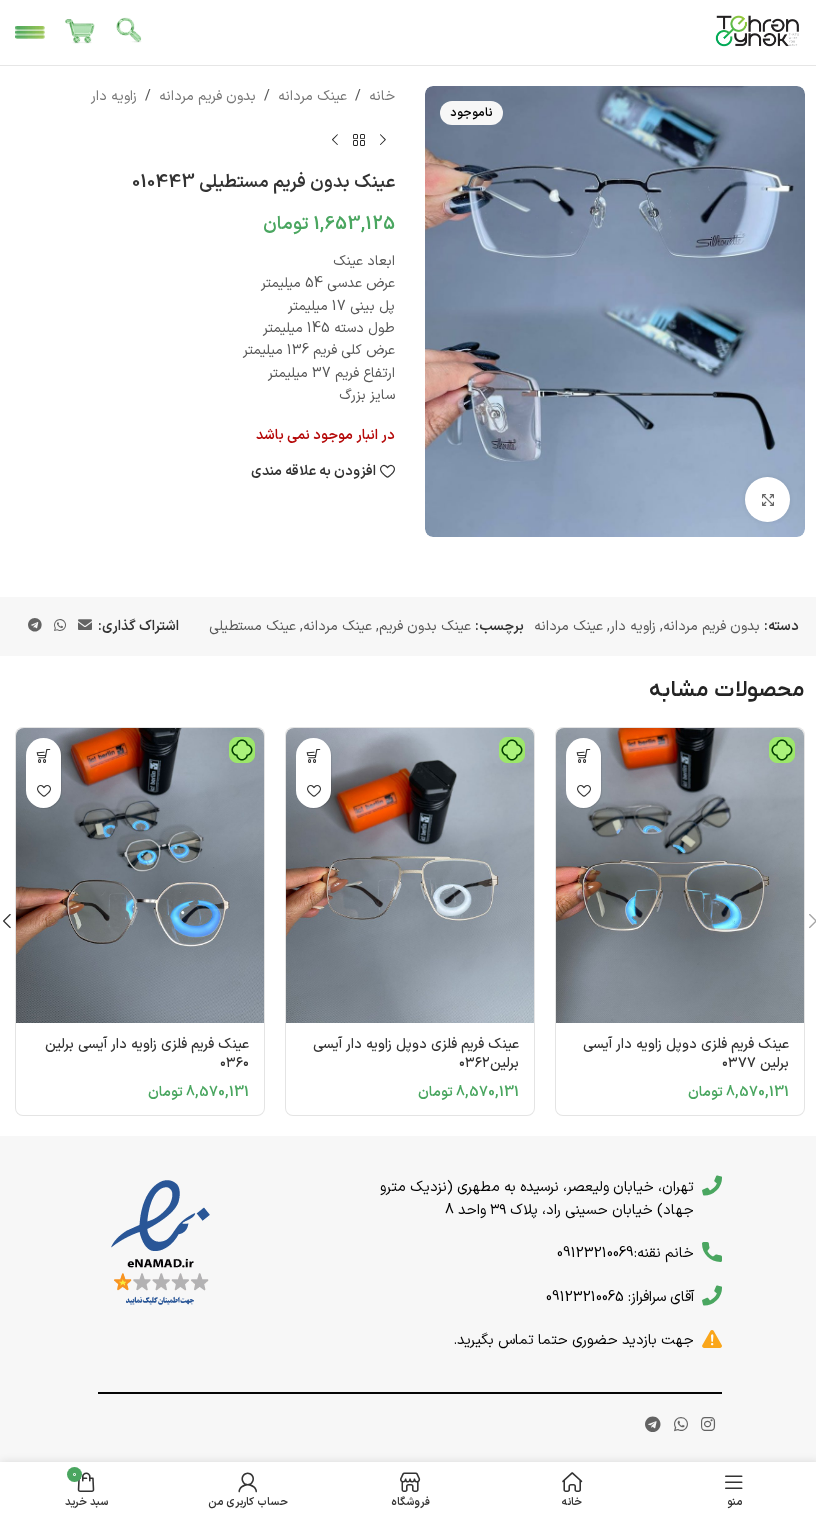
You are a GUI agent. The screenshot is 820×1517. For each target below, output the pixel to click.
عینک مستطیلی (252, 626)
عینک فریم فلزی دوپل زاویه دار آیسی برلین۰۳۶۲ (416, 1054)
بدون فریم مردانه (207, 96)
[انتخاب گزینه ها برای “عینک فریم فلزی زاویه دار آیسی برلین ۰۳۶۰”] (43, 755)
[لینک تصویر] (160, 1243)
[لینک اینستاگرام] (708, 1425)
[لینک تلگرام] (35, 626)
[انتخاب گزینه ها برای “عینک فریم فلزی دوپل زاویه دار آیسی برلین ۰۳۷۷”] (583, 755)
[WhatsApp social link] (60, 626)
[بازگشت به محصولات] (359, 140)
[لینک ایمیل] (85, 626)
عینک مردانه (312, 96)
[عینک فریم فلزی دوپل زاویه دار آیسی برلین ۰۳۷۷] (680, 875)
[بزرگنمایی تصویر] (767, 499)
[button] (313, 755)
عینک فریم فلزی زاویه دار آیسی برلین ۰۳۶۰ (147, 1054)
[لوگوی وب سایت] (758, 31)
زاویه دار (114, 96)
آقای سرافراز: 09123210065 (620, 1297)
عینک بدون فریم (425, 626)
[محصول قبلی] (383, 140)
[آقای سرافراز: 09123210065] (712, 1296)
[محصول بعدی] (335, 140)
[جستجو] (130, 33)
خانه (382, 96)
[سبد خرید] (80, 33)
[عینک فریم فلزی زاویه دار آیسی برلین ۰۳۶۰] (140, 875)
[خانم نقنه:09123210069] (712, 1252)
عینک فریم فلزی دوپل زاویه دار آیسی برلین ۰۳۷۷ (686, 1054)
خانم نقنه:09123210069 (625, 1253)
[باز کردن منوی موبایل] (30, 33)
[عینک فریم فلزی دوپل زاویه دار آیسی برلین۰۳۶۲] (410, 875)
